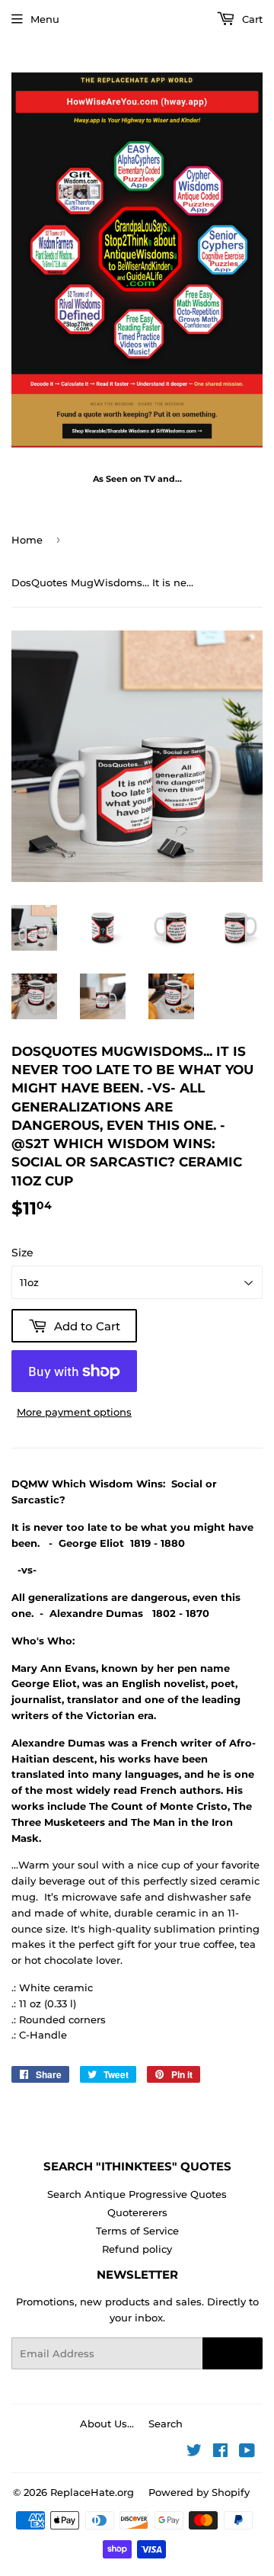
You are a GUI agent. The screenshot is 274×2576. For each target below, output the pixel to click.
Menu (45, 19)
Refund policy (137, 2249)
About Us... (107, 2424)
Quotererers (137, 2212)
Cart (251, 19)
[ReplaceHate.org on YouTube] (247, 2452)
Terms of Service (137, 2231)
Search (166, 2424)
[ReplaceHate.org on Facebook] (220, 2452)
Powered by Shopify (199, 2492)
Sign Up (233, 2353)
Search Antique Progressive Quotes (137, 2194)
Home (27, 540)
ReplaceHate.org (92, 2492)
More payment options (74, 1412)
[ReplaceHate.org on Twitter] (194, 2452)
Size (22, 1253)
